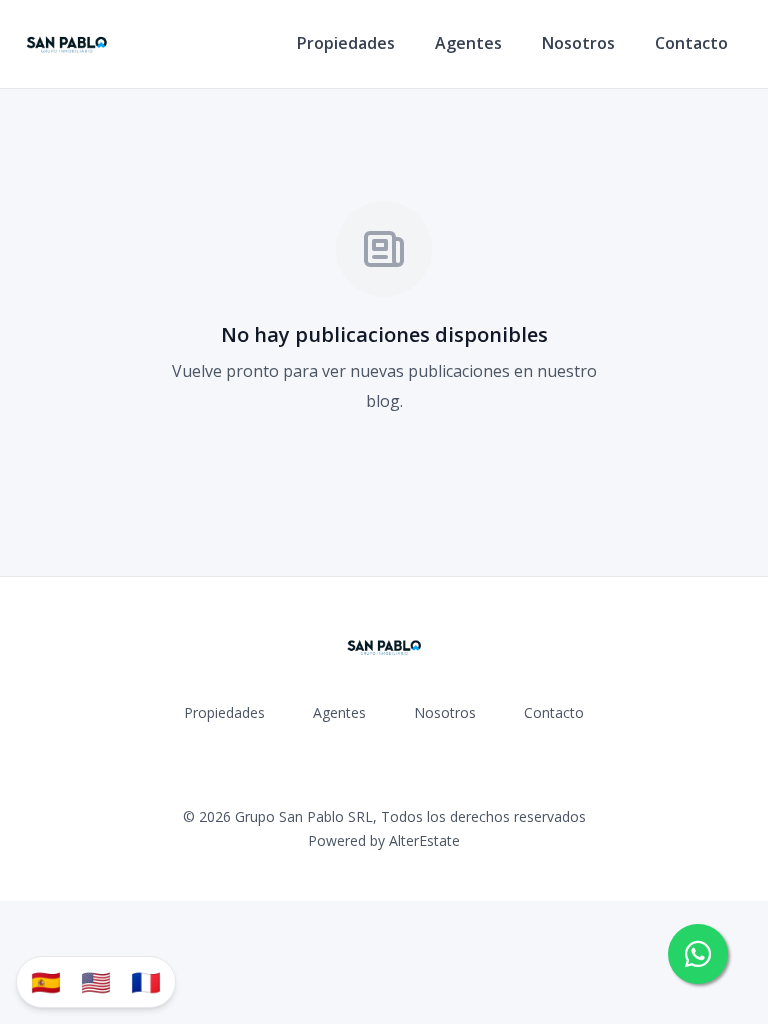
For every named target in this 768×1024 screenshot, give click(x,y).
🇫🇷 (146, 981)
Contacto (691, 43)
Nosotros (578, 43)
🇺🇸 (96, 981)
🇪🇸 (46, 981)
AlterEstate (424, 840)
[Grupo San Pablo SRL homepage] (66, 44)
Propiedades (346, 43)
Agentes (468, 43)
